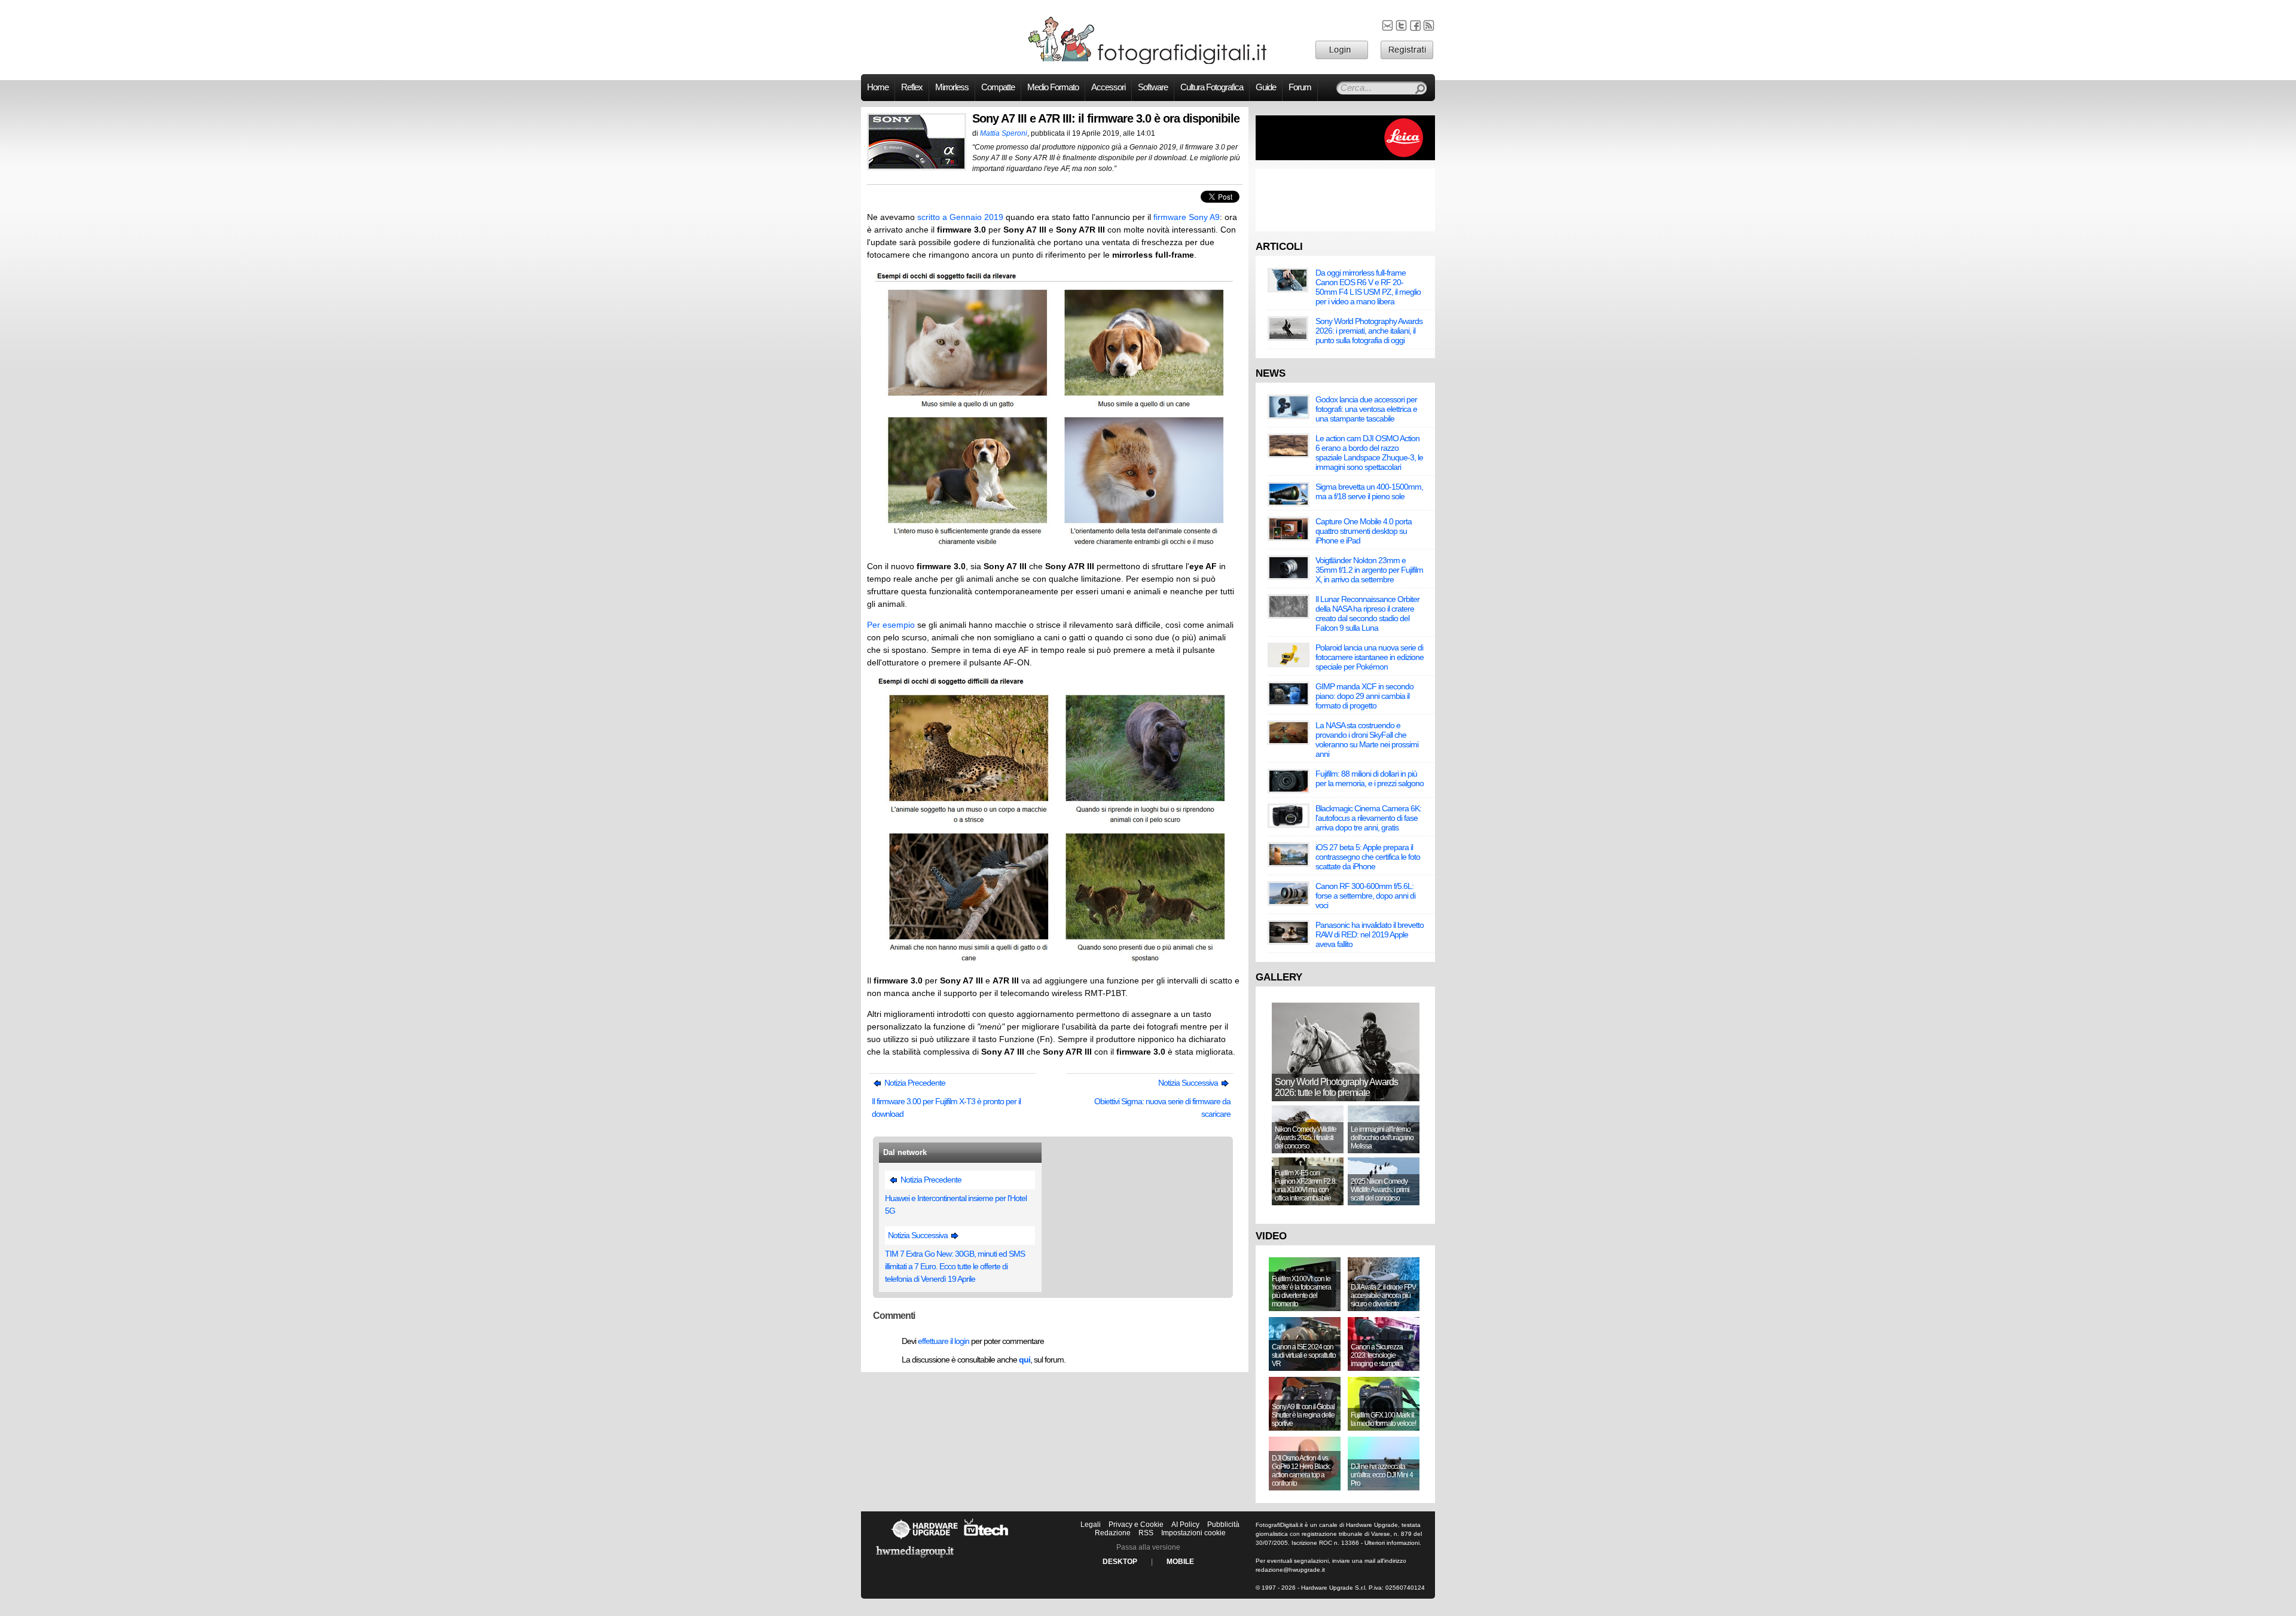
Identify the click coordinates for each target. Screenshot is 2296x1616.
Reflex (912, 87)
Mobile (1180, 1562)
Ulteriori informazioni (1392, 1543)
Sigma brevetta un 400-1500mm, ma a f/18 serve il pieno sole (1369, 491)
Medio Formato (1053, 87)
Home (878, 87)
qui (1025, 1360)
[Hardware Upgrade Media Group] (915, 1560)
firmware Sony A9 (1187, 217)
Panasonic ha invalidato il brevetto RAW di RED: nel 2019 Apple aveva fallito (1370, 934)
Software (1153, 87)
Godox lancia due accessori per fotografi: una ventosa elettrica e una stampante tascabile (1366, 409)
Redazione (1113, 1533)
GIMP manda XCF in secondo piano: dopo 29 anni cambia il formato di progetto (1364, 696)
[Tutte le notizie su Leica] (1345, 158)
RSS (1146, 1533)
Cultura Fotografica (1212, 87)
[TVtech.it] (986, 1539)
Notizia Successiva (1189, 1083)
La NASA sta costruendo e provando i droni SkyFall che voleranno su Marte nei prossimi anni (1367, 740)
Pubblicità (1223, 1525)
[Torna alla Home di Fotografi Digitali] (1148, 62)
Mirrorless (952, 87)
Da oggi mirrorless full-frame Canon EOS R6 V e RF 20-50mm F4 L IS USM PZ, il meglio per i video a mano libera (1368, 287)
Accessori (1108, 87)
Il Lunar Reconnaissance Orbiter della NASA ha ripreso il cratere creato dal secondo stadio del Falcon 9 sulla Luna (1367, 613)
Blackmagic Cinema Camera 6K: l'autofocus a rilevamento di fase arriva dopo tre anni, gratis (1368, 818)
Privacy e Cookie (1136, 1525)
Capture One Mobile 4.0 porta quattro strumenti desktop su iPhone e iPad (1364, 531)
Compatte (998, 87)
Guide (1266, 87)
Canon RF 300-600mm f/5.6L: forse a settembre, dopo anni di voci (1365, 896)
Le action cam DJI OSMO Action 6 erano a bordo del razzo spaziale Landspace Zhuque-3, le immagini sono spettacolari (1369, 453)
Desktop (1120, 1562)
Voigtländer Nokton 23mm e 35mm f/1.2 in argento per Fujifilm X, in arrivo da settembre (1369, 570)
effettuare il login (944, 1341)
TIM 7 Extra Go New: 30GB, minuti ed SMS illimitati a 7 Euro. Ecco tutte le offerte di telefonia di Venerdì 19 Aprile (955, 1266)
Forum (1300, 87)
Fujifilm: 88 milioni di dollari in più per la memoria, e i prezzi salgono (1370, 778)
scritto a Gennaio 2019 (960, 217)
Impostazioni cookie (1193, 1533)
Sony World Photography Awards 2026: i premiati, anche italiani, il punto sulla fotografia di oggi (1369, 331)
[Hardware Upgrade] (924, 1539)
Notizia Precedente (914, 1083)
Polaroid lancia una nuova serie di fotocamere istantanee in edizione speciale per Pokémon (1370, 657)
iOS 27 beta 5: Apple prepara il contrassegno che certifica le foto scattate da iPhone (1368, 857)
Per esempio (891, 625)
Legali (1091, 1525)
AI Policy (1185, 1525)
